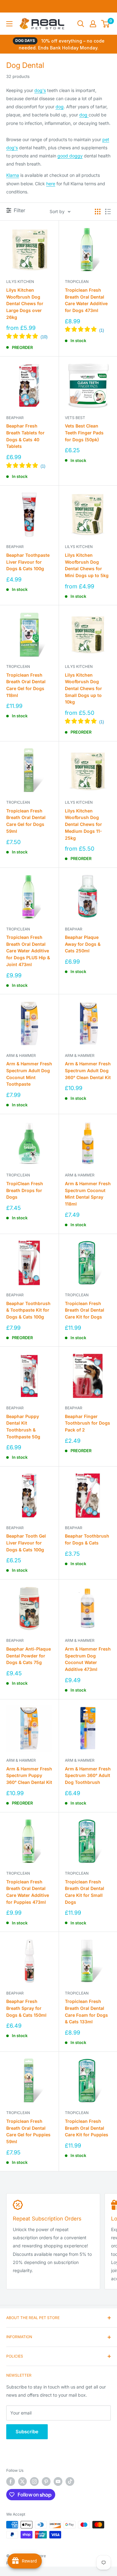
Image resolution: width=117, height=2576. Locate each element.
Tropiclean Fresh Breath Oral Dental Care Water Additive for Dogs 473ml (86, 300)
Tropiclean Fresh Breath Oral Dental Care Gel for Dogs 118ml (26, 685)
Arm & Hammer (21, 1055)
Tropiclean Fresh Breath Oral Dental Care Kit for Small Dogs (85, 1892)
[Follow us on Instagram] (34, 2481)
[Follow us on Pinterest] (46, 2481)
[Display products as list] (108, 212)
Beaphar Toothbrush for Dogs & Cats (87, 1539)
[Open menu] (9, 24)
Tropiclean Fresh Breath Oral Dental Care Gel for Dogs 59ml (26, 821)
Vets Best (75, 418)
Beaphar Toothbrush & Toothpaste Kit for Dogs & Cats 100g (28, 1310)
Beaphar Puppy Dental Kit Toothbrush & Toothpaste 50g (23, 1426)
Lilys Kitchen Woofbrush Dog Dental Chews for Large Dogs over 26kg (25, 304)
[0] (106, 24)
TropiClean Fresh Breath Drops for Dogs (25, 1190)
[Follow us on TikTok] (70, 2481)
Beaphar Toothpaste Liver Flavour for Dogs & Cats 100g (28, 562)
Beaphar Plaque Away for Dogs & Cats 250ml (83, 944)
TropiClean (77, 282)
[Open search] (81, 24)
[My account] (93, 24)
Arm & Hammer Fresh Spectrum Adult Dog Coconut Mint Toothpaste (29, 1074)
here (51, 184)
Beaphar (15, 418)
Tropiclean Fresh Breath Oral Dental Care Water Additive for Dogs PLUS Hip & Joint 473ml (28, 951)
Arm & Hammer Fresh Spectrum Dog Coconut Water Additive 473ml (88, 1659)
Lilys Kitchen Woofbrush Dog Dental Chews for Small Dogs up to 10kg (83, 689)
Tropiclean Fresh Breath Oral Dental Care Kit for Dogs (85, 1310)
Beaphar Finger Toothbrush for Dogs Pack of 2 (88, 1423)
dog (60, 107)
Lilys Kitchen (20, 282)
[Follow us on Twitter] (22, 2481)
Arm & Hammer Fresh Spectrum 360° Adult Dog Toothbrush (88, 1775)
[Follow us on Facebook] (11, 2481)
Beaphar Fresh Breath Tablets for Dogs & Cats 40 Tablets (25, 436)
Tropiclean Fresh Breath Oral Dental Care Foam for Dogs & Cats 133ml (86, 2011)
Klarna (13, 175)
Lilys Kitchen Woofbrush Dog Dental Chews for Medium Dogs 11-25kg (83, 824)
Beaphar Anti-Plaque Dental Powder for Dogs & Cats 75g (29, 1656)
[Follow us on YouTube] (58, 2481)
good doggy (70, 156)
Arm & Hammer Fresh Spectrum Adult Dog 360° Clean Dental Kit (88, 1070)
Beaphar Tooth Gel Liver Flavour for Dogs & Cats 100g (26, 1543)
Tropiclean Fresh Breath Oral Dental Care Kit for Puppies (87, 2128)
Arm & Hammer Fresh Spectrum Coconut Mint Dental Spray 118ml (88, 1194)
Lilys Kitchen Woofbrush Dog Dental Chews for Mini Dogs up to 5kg (87, 565)
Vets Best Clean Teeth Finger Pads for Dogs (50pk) (84, 433)
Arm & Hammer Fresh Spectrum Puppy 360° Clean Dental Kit (29, 1775)
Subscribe (27, 2432)
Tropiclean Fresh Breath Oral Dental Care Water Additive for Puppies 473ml (28, 1892)
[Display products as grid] (98, 212)
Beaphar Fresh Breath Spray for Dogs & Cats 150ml (26, 2008)
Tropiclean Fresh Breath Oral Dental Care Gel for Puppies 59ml (28, 2131)
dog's (40, 90)
